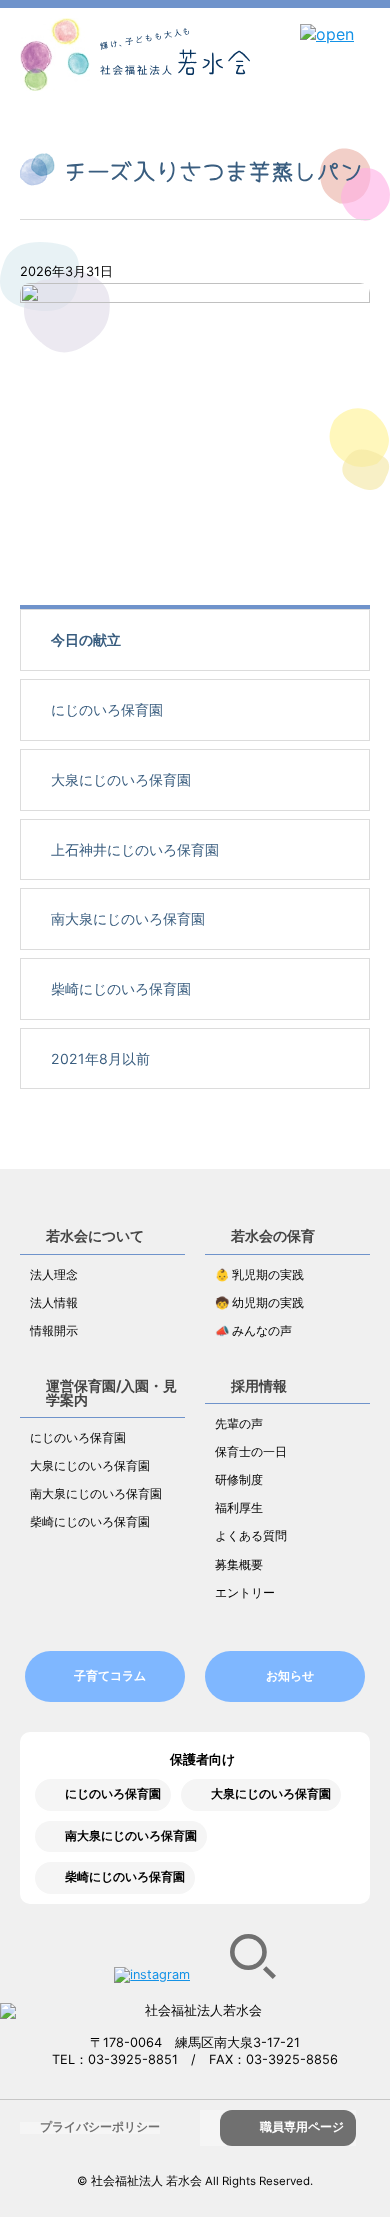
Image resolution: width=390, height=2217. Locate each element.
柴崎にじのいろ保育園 (121, 988)
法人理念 (54, 1275)
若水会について (95, 1235)
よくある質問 (251, 1536)
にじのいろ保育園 (107, 709)
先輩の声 (239, 1424)
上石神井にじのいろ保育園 (135, 849)
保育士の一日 (251, 1452)
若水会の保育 (273, 1235)
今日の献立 (86, 639)
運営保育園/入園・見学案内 (111, 1392)
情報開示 (54, 1331)
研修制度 (239, 1480)
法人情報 (54, 1303)
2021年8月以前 (100, 1058)
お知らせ (290, 1676)
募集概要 (239, 1565)
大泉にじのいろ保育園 (121, 779)
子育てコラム (110, 1676)
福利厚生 (239, 1508)
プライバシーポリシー (100, 2127)
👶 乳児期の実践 (259, 1275)
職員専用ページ (302, 2127)
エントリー (245, 1593)
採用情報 (259, 1385)
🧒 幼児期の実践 (259, 1303)
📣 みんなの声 (253, 1331)
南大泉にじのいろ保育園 (128, 918)
